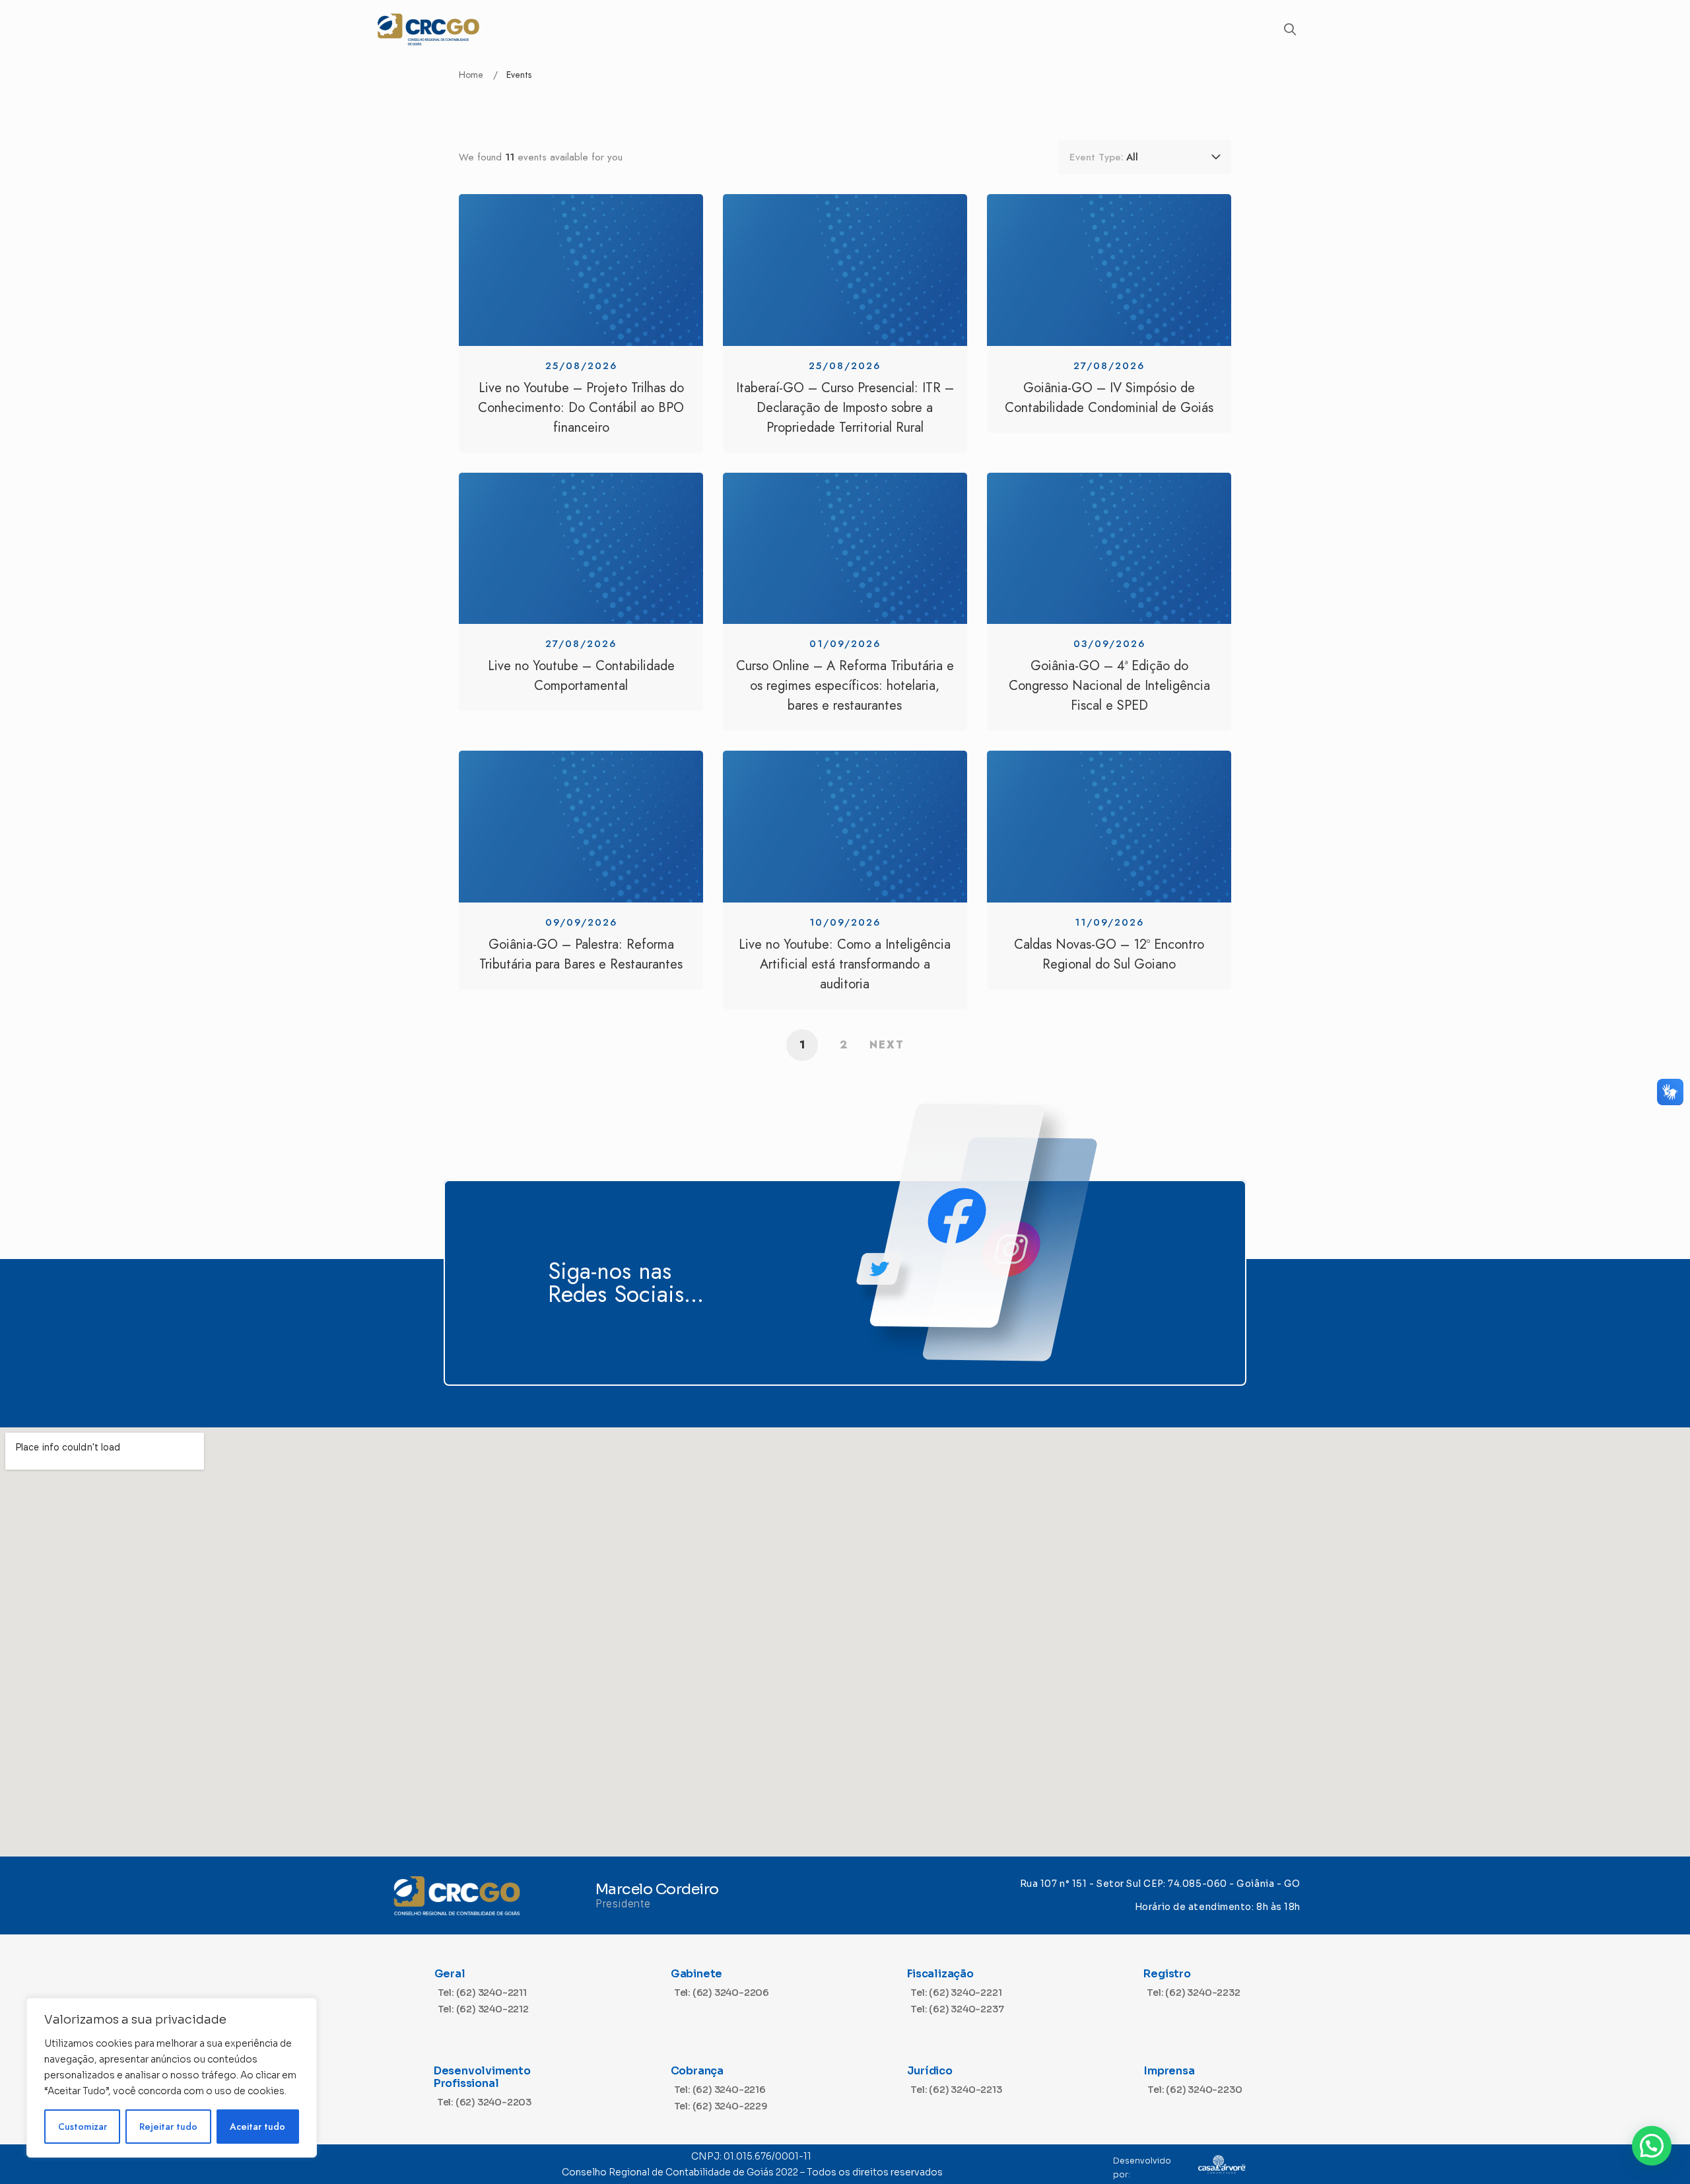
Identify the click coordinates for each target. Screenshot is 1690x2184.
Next (887, 1045)
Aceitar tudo (257, 2127)
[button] (1652, 2146)
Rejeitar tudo (168, 2127)
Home (471, 75)
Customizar (83, 2127)
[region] (172, 2078)
